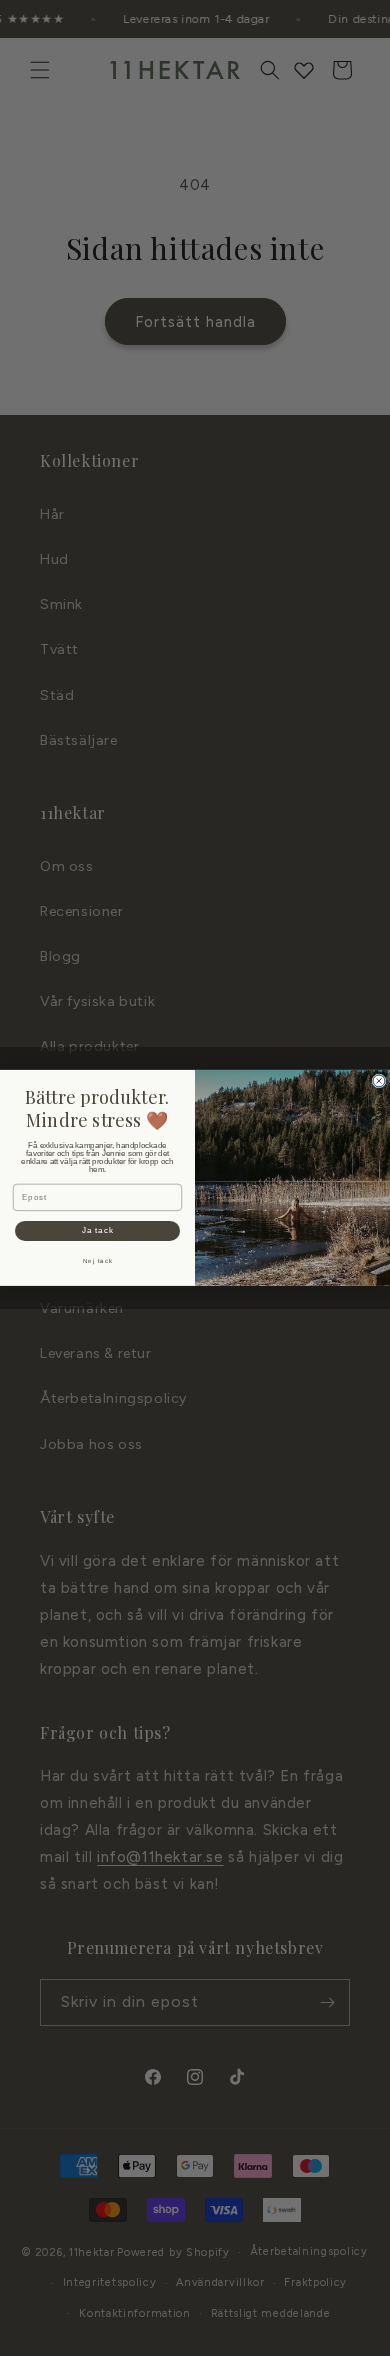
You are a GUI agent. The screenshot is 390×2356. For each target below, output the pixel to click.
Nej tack (98, 1260)
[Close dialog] (379, 1081)
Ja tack (98, 1230)
